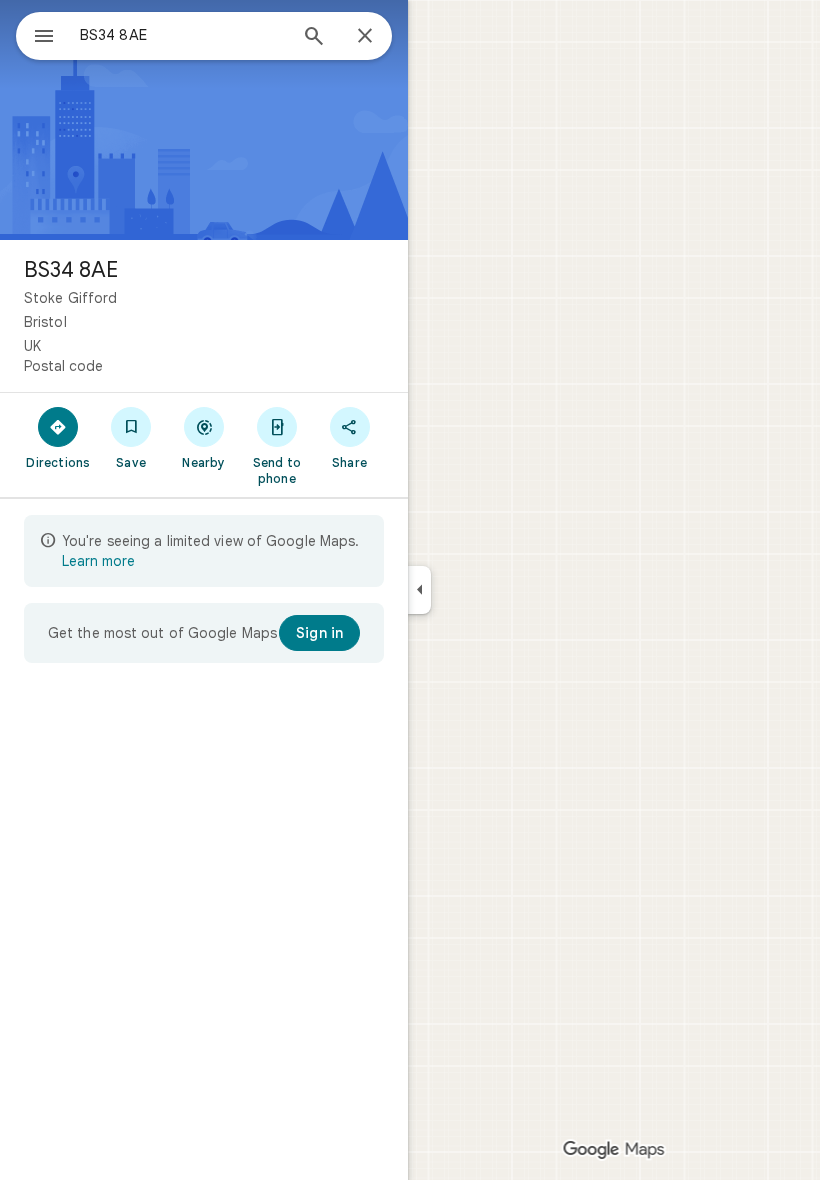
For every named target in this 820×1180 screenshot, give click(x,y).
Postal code (63, 366)
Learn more (98, 561)
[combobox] (183, 35)
